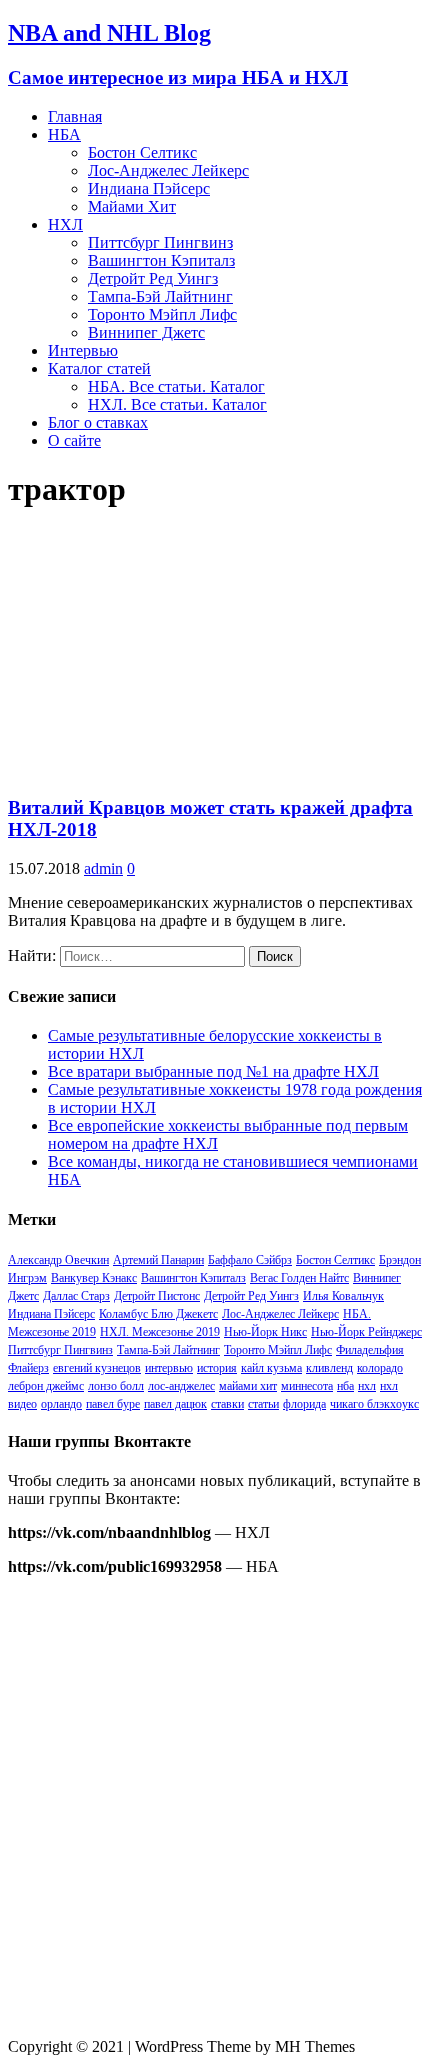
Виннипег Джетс (146, 332)
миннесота (307, 1386)
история (217, 1368)
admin (103, 868)
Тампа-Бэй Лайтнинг (160, 296)
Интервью (83, 350)
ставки (227, 1404)
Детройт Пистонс (157, 1296)
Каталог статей (99, 368)
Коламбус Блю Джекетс (158, 1314)
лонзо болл (116, 1386)
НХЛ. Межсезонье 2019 (160, 1332)
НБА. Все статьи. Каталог (176, 386)
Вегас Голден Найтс (299, 1278)
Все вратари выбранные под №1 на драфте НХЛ (213, 1071)
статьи (263, 1404)
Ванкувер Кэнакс (94, 1278)
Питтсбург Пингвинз (160, 242)
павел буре (113, 1404)
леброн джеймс (46, 1386)
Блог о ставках (98, 422)
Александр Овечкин (58, 1260)
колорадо (380, 1368)
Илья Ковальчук (343, 1296)
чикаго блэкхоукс (374, 1404)
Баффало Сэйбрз (250, 1260)
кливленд (329, 1368)
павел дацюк (175, 1404)
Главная (75, 116)
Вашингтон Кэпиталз (161, 260)
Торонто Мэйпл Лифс (162, 314)
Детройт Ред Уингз (153, 278)
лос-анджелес (181, 1386)
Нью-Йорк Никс (265, 1332)
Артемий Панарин (158, 1260)
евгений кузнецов (97, 1368)
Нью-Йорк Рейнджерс (366, 1332)
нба (345, 1386)
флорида (304, 1404)
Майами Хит (132, 206)
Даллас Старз (76, 1296)
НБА (64, 134)
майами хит (248, 1386)
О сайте (74, 440)
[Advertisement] (215, 1807)
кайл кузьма (271, 1368)
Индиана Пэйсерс (149, 188)
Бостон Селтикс (142, 152)
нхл (367, 1386)
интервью (169, 1368)
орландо (61, 1404)
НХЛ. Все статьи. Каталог (177, 404)
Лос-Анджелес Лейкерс (168, 170)
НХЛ (65, 224)
